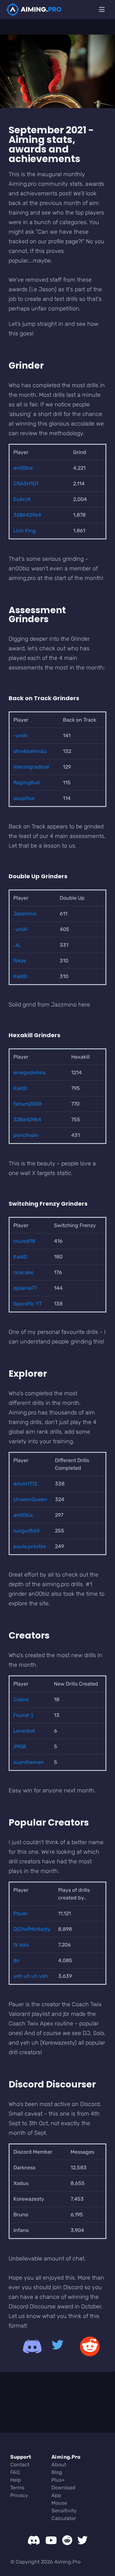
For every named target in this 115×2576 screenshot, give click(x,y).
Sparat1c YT (28, 1304)
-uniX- (21, 736)
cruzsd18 (24, 1241)
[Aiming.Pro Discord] (29, 2346)
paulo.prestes (30, 1546)
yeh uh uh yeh (31, 1976)
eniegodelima (30, 1073)
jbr (17, 1960)
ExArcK (22, 499)
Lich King (25, 531)
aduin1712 (25, 1484)
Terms (17, 2488)
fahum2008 (27, 1104)
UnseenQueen (30, 1499)
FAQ (15, 2472)
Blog (57, 2472)
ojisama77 (25, 1288)
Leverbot (24, 1731)
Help (16, 2480)
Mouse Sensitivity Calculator (64, 2511)
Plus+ (58, 2480)
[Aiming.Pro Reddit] (86, 2346)
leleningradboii (31, 767)
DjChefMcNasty (32, 1929)
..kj (17, 945)
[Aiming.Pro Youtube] (51, 2540)
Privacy (19, 2495)
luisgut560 (27, 1531)
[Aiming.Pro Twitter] (57, 2346)
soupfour (24, 798)
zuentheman (29, 1762)
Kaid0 (20, 976)
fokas (20, 961)
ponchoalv (26, 1135)
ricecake (23, 1272)
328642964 (27, 515)
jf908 (20, 1746)
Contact (20, 2465)
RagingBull (27, 783)
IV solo (21, 1945)
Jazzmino (25, 914)
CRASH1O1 (26, 484)
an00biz (23, 468)
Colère (21, 1699)
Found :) (23, 1715)
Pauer (20, 1913)
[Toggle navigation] (102, 10)
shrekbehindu (30, 751)
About (59, 2465)
